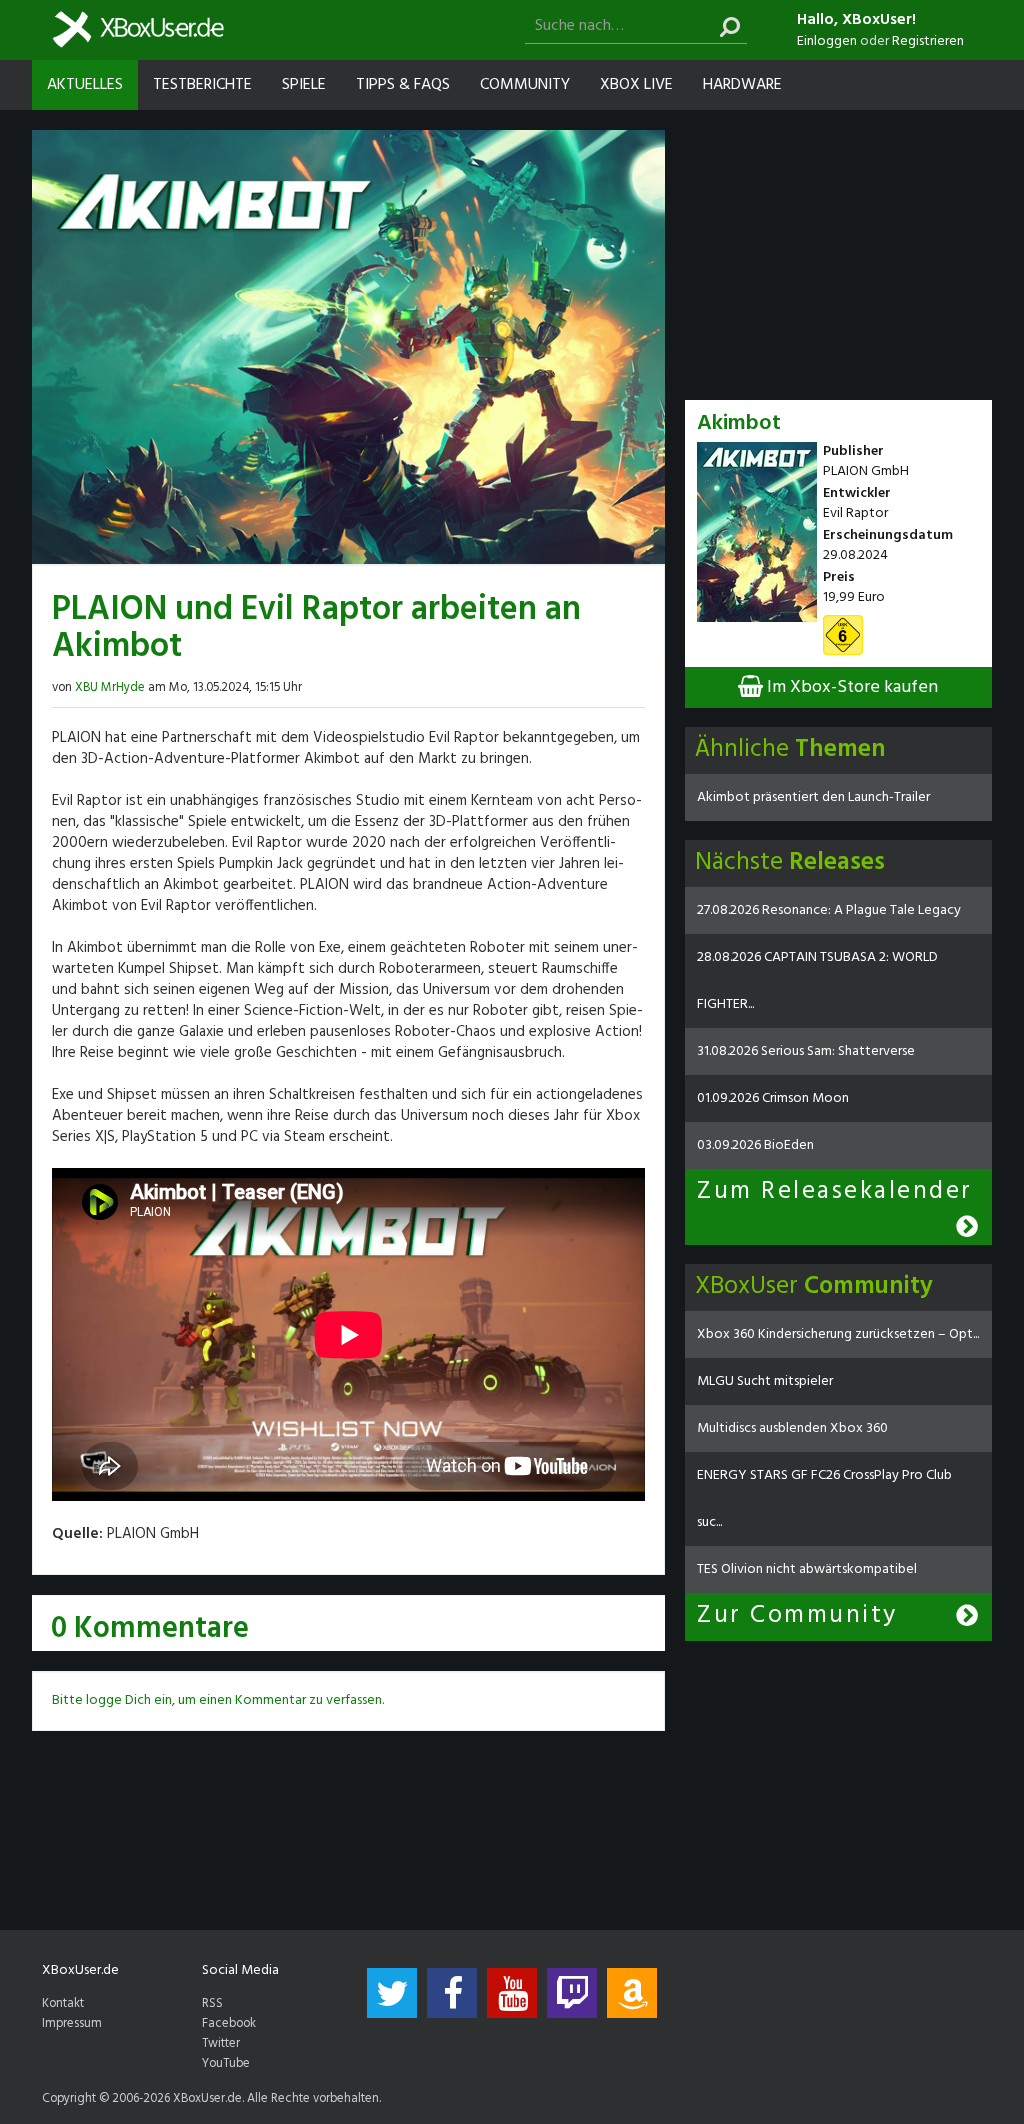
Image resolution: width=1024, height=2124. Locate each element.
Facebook (229, 2024)
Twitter (221, 2044)
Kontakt (63, 2004)
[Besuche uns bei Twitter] (392, 1993)
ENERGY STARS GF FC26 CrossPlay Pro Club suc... (824, 1499)
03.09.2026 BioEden (755, 1145)
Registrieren (928, 41)
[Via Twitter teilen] (618, 685)
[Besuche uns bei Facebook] (452, 1993)
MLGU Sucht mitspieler (765, 1381)
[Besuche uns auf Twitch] (572, 1993)
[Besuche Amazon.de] (632, 1993)
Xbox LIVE (636, 85)
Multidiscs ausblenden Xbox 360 (792, 1428)
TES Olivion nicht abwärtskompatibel (807, 1569)
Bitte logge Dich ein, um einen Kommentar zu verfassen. (218, 1700)
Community (525, 85)
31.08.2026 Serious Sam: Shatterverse (806, 1051)
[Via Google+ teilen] (637, 685)
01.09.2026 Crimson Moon (773, 1098)
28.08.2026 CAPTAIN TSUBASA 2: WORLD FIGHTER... (817, 981)
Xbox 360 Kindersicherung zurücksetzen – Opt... (838, 1334)
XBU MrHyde (110, 688)
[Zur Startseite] (138, 29)
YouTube (226, 2064)
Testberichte (202, 85)
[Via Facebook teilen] (599, 685)
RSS (212, 2004)
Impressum (72, 2024)
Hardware (742, 85)
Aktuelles (85, 85)
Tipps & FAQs (403, 85)
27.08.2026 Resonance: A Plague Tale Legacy (829, 910)
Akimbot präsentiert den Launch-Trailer (813, 797)
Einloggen (827, 41)
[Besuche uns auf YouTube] (512, 1993)
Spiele (304, 85)
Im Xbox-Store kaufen (850, 687)
